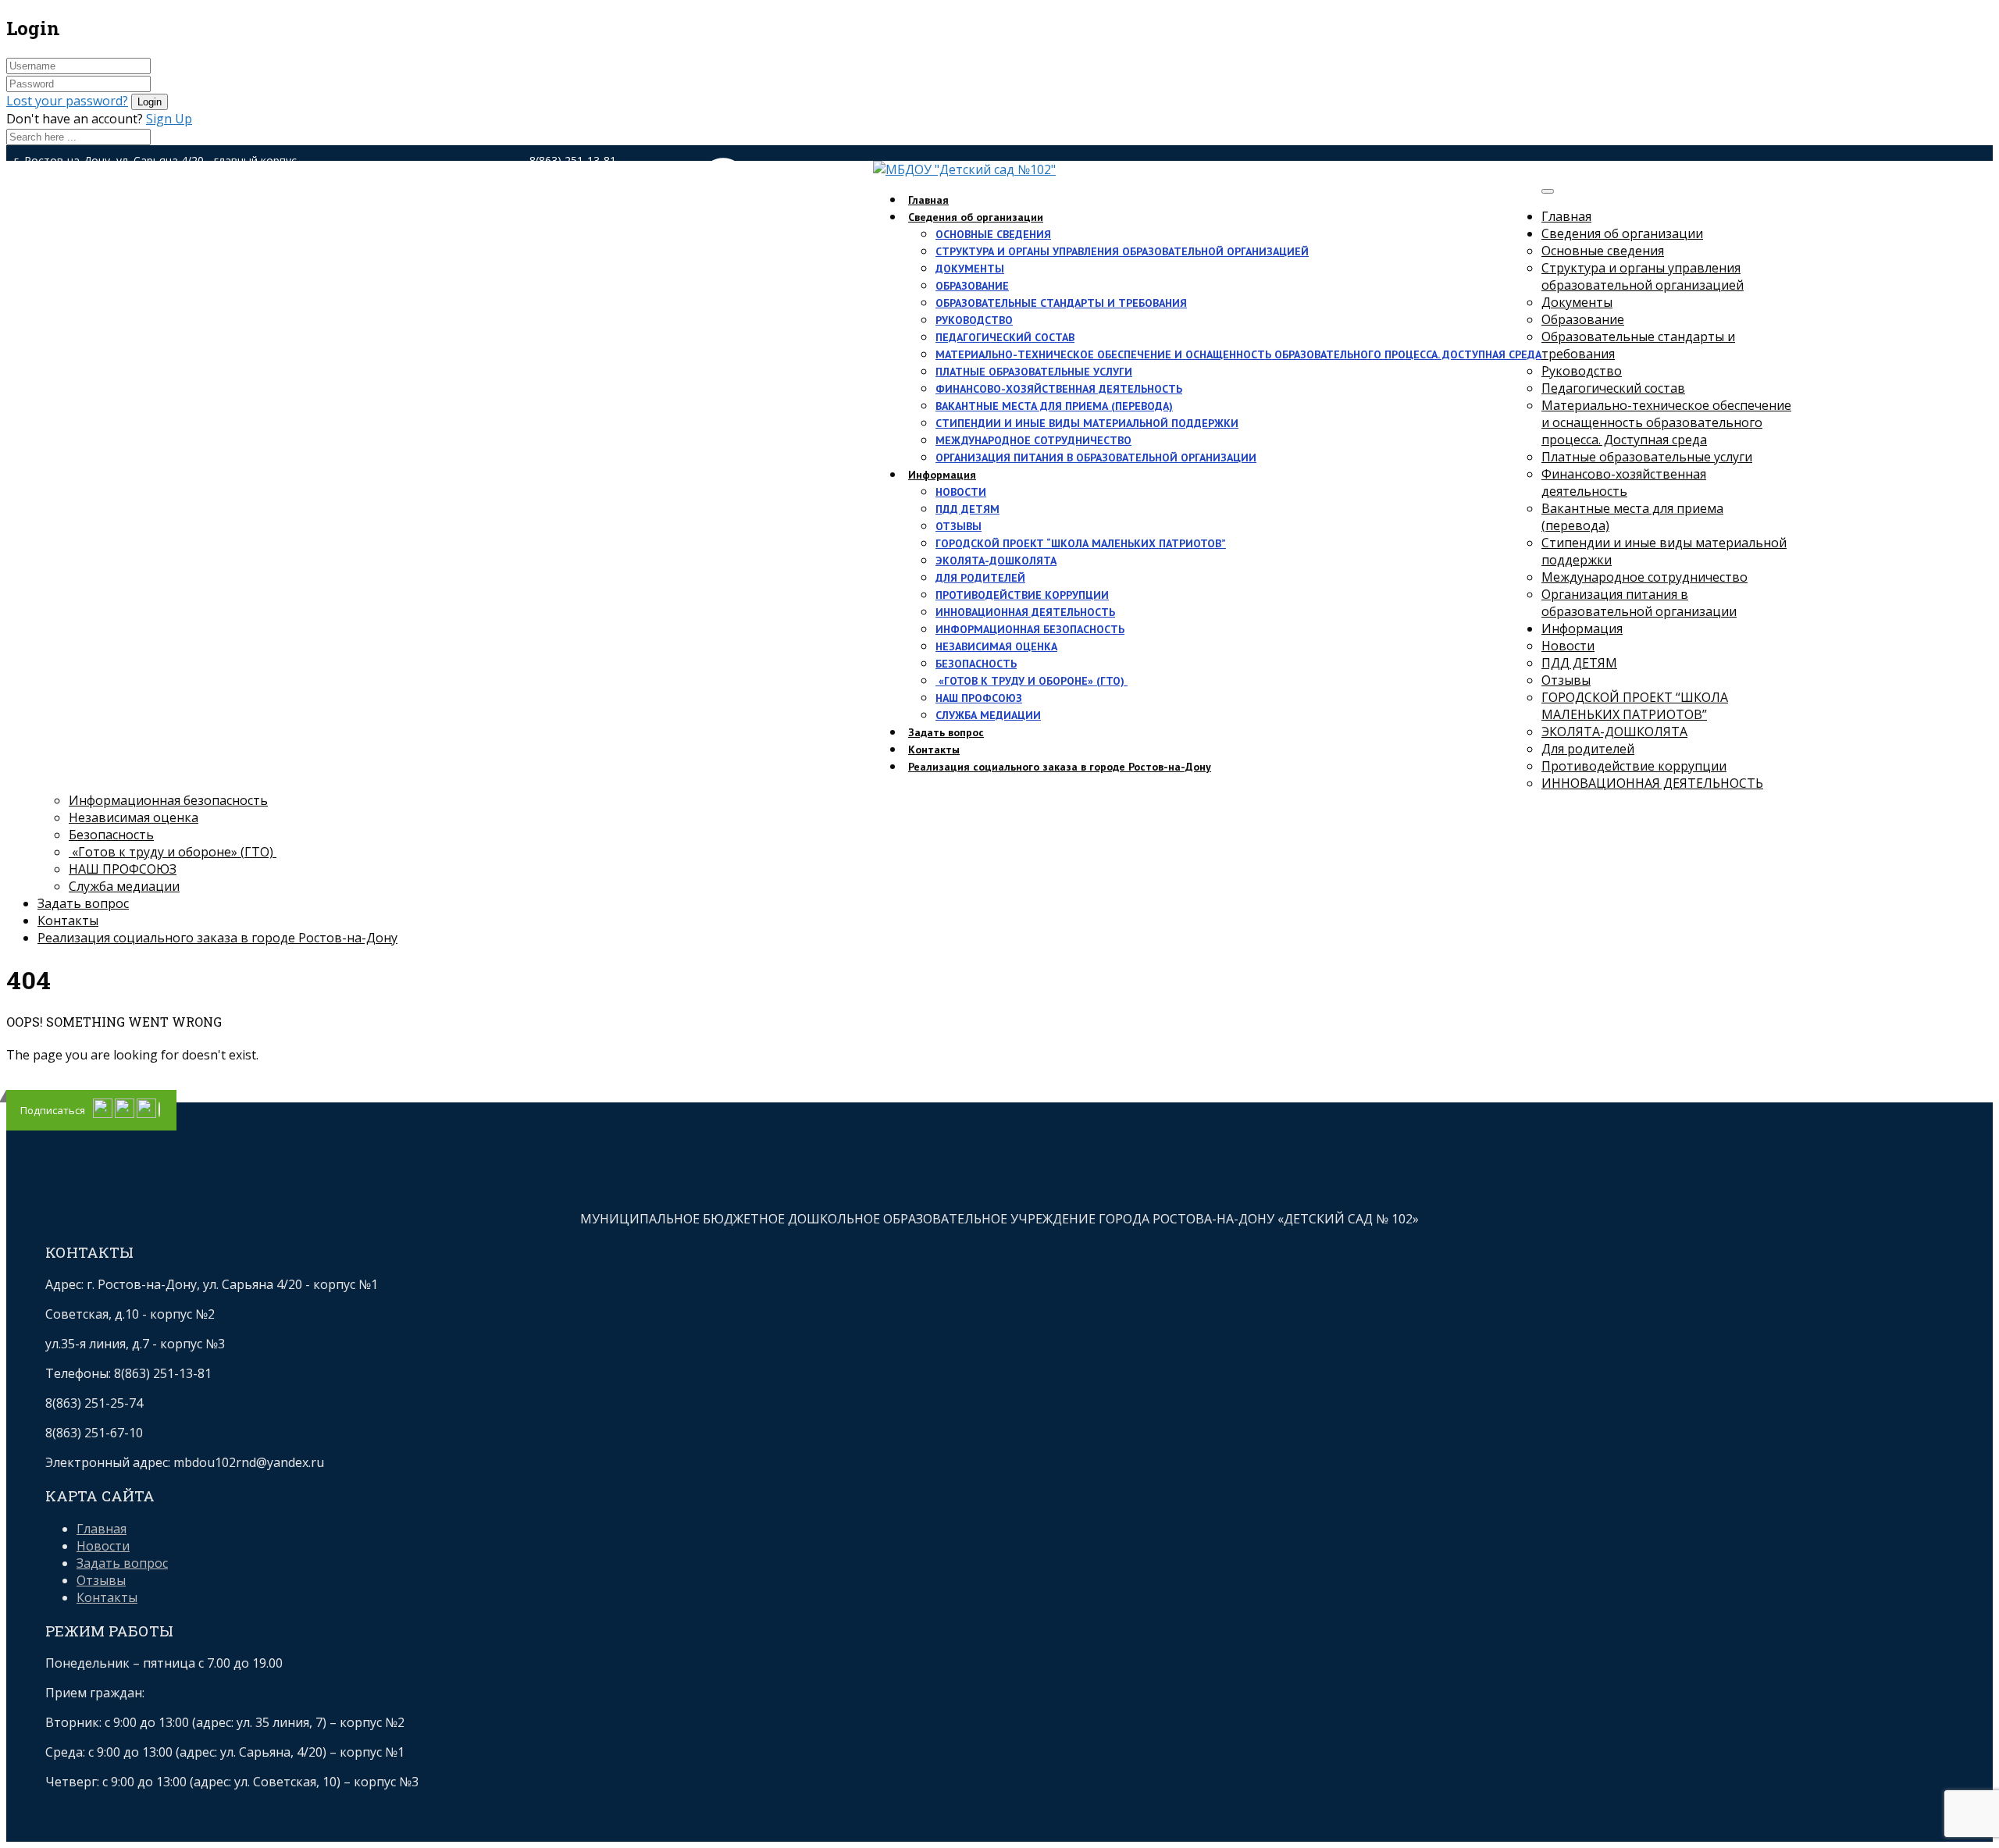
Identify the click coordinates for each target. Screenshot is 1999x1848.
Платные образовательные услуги (1034, 372)
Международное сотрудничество (1033, 440)
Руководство (974, 320)
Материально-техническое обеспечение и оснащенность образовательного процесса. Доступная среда (1238, 354)
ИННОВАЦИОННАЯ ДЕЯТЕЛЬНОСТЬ (1025, 612)
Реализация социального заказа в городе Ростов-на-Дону (1060, 767)
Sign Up (169, 119)
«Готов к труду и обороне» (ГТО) (1032, 681)
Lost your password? (67, 101)
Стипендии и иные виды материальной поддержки (1087, 423)
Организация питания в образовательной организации (1096, 458)
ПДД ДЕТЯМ (967, 509)
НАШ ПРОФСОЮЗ (979, 698)
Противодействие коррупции (1022, 595)
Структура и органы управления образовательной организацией (1122, 251)
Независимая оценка (996, 646)
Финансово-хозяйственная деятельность (1059, 389)
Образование (972, 286)
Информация (942, 475)
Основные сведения (993, 234)
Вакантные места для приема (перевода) (1054, 406)
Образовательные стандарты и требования (1061, 303)
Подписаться (53, 1110)
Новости (961, 492)
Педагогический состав (1005, 337)
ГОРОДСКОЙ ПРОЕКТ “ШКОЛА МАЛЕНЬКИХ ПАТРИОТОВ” (1081, 543)
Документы (970, 269)
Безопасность (976, 664)
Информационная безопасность (1030, 629)
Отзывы (959, 526)
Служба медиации (988, 715)
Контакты (68, 920)
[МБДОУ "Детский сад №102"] (964, 169)
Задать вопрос (83, 903)
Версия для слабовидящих (758, 196)
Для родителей (980, 578)
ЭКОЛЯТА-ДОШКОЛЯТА (996, 561)
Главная (1566, 216)
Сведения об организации (976, 217)
